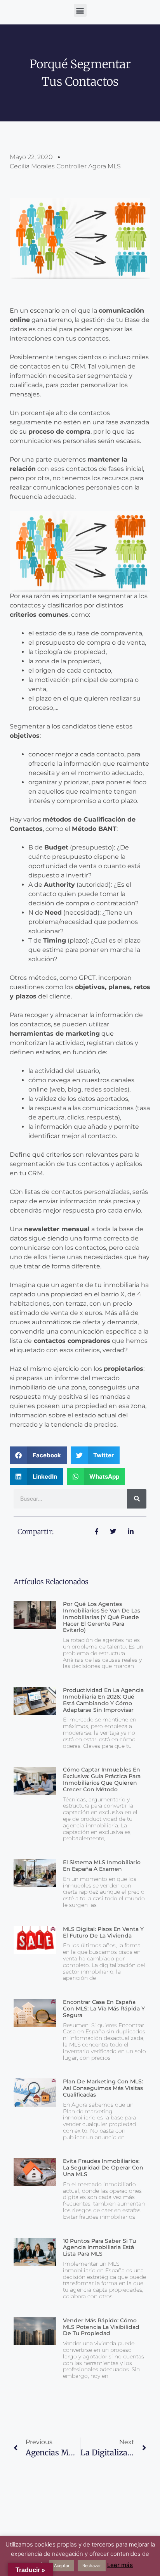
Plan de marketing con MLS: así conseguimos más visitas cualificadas (103, 2088)
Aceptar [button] (62, 2566)
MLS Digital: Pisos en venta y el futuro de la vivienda (103, 1932)
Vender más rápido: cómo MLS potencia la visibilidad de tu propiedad (101, 2327)
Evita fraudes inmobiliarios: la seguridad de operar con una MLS (103, 2168)
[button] (80, 10)
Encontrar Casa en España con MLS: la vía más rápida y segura (104, 2009)
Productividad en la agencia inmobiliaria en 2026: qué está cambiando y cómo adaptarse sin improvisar (103, 1700)
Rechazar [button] (92, 2566)
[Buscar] (137, 1499)
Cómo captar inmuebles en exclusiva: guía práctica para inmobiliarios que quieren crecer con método (102, 1779)
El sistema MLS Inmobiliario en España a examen (102, 1866)
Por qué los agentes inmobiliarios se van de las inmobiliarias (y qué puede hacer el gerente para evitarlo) (102, 1617)
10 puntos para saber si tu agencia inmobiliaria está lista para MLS (99, 2247)
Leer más (120, 2565)
